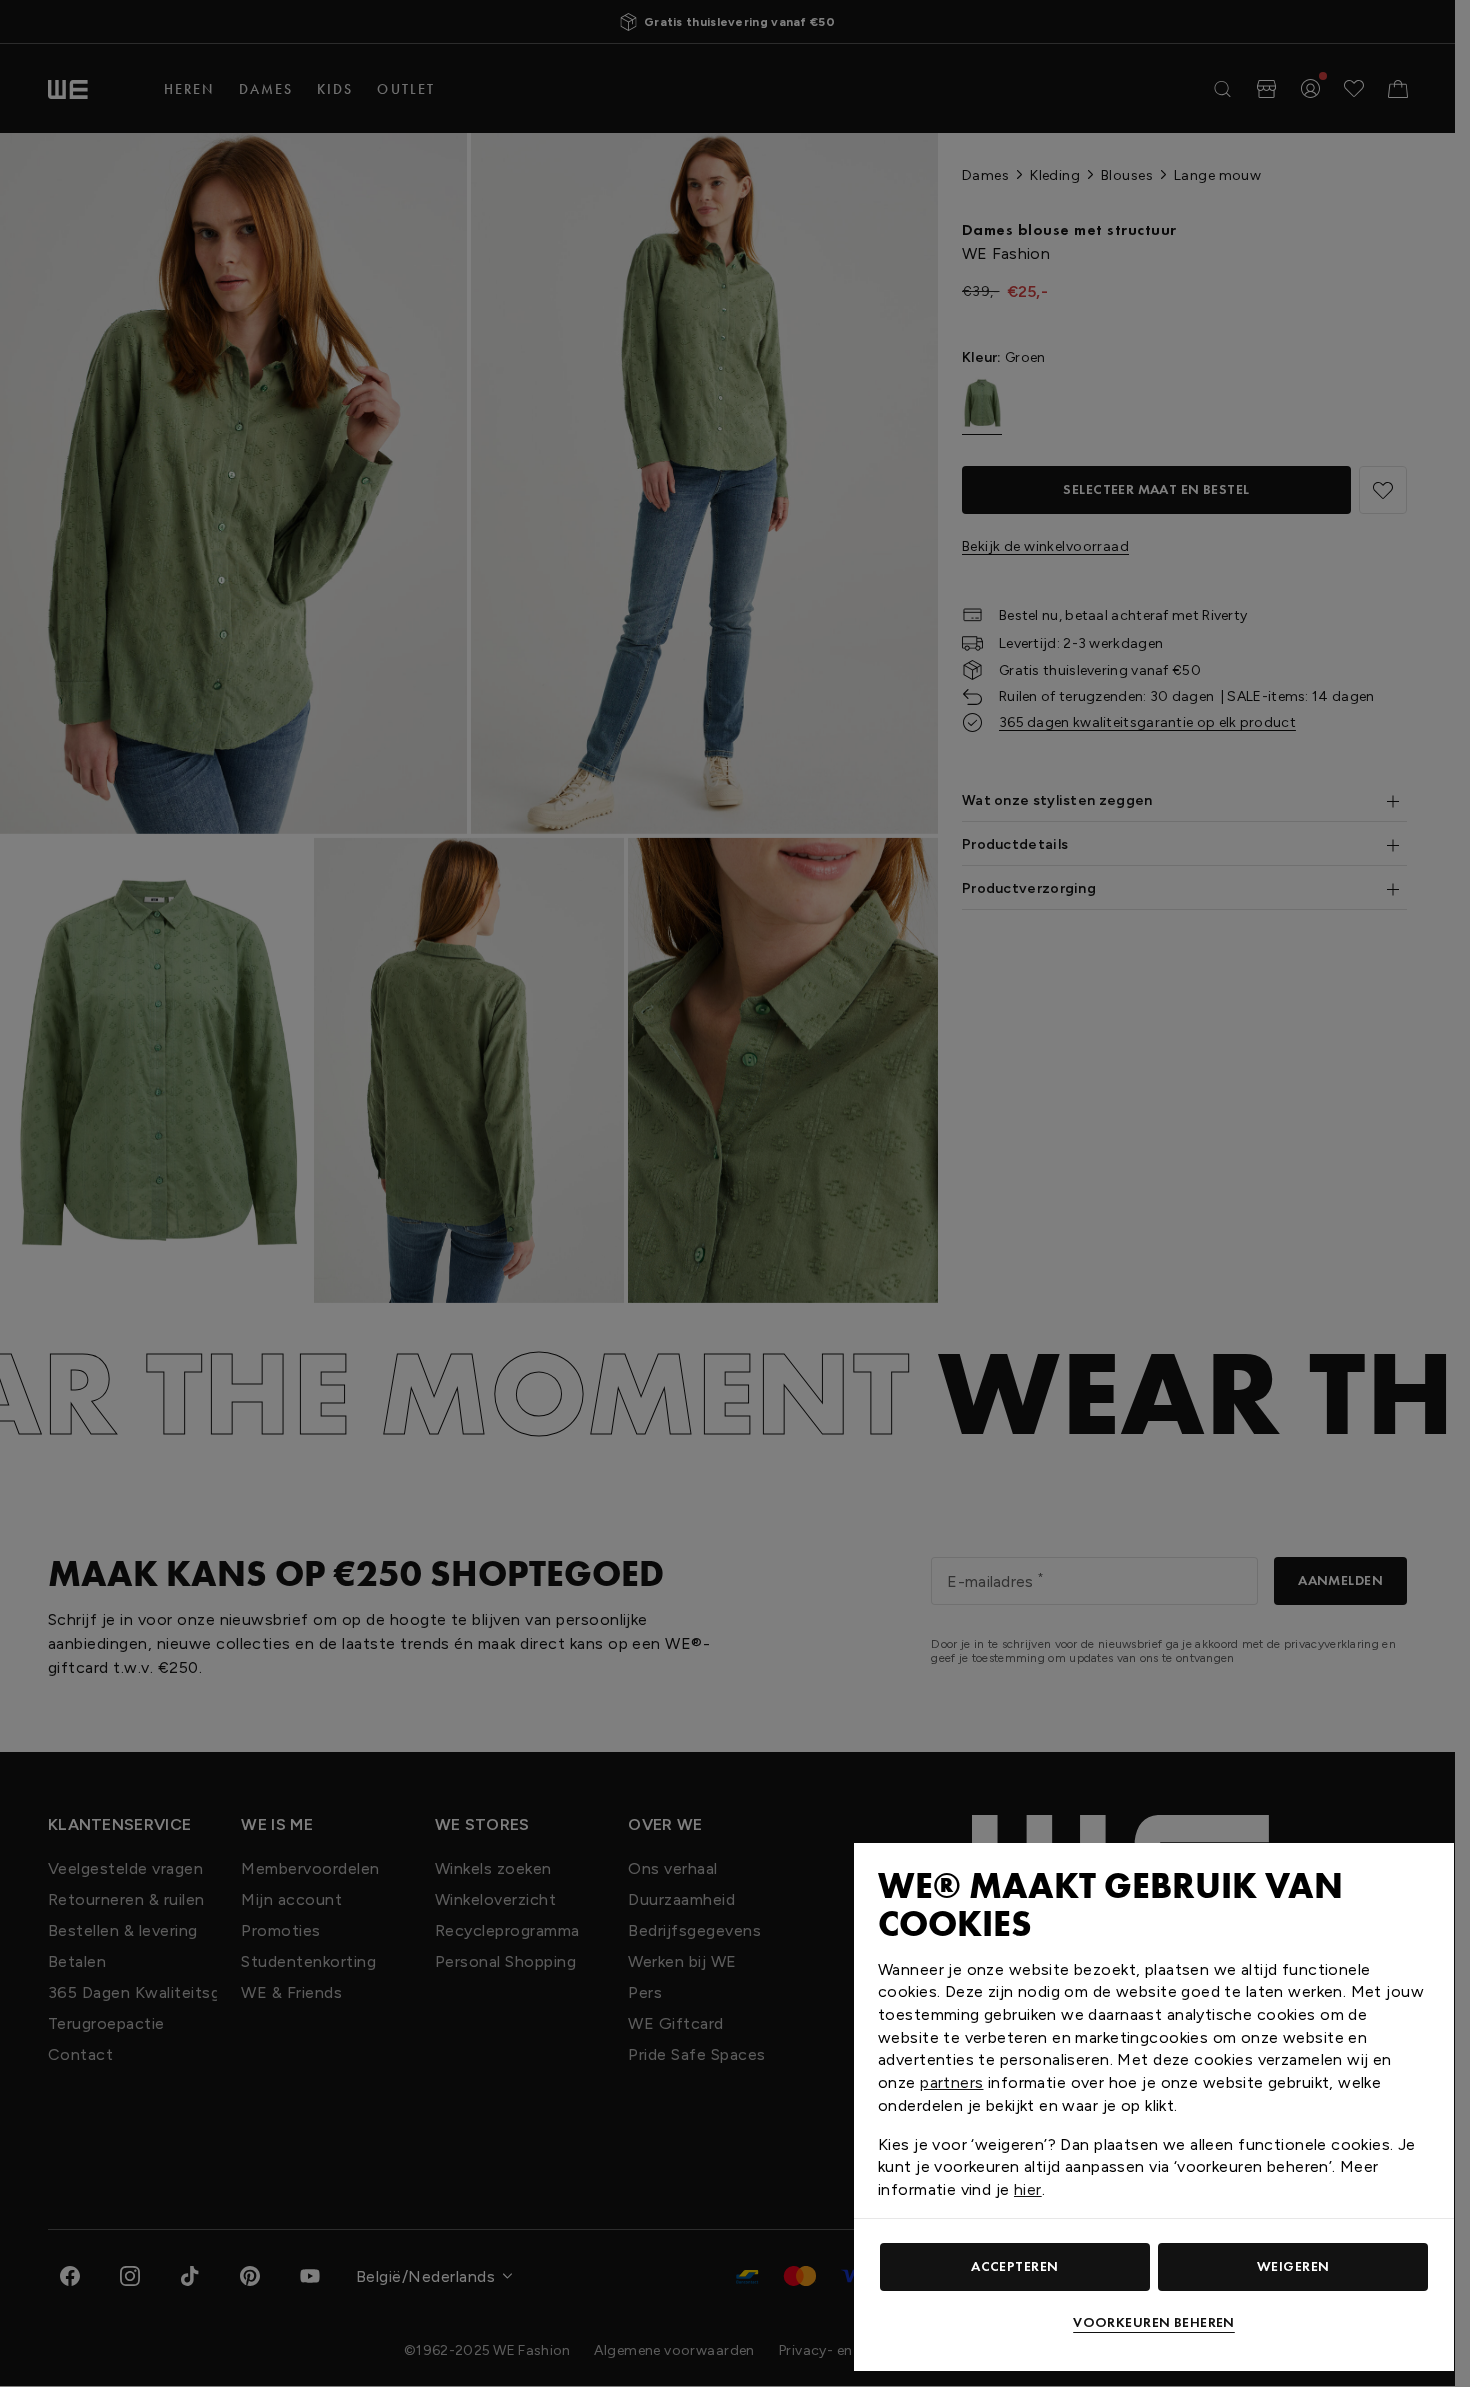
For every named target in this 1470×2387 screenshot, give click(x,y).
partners (951, 2082)
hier (1028, 2189)
